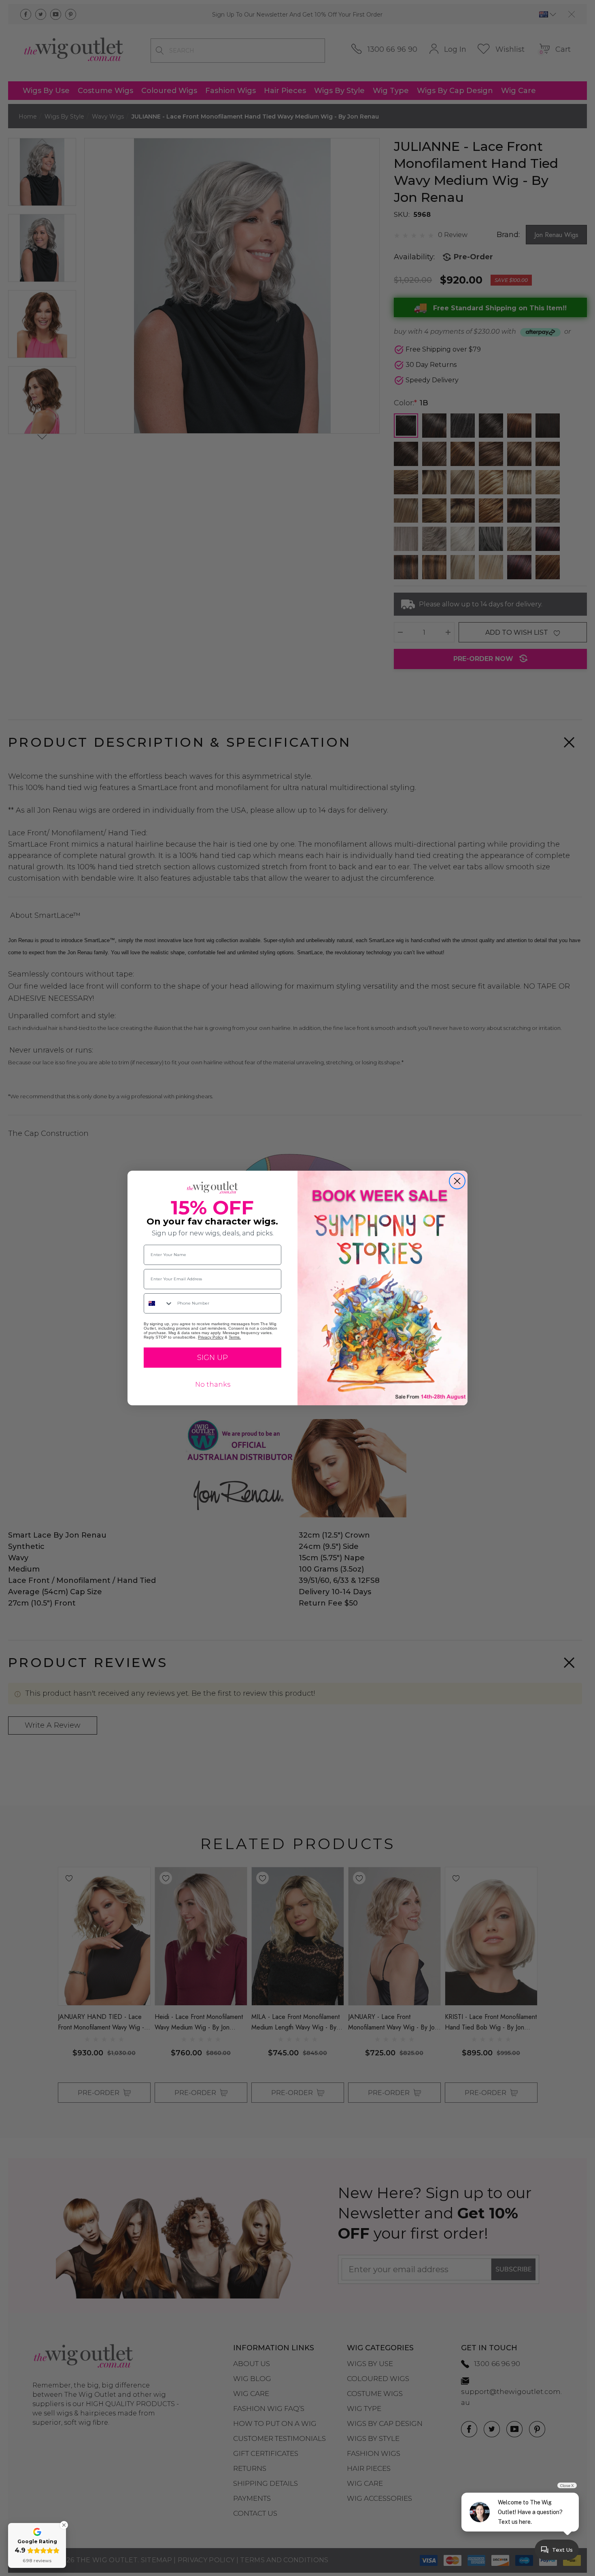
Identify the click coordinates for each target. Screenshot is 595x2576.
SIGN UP (212, 1358)
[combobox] (159, 1303)
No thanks (213, 1384)
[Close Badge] (64, 2525)
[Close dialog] (457, 1181)
